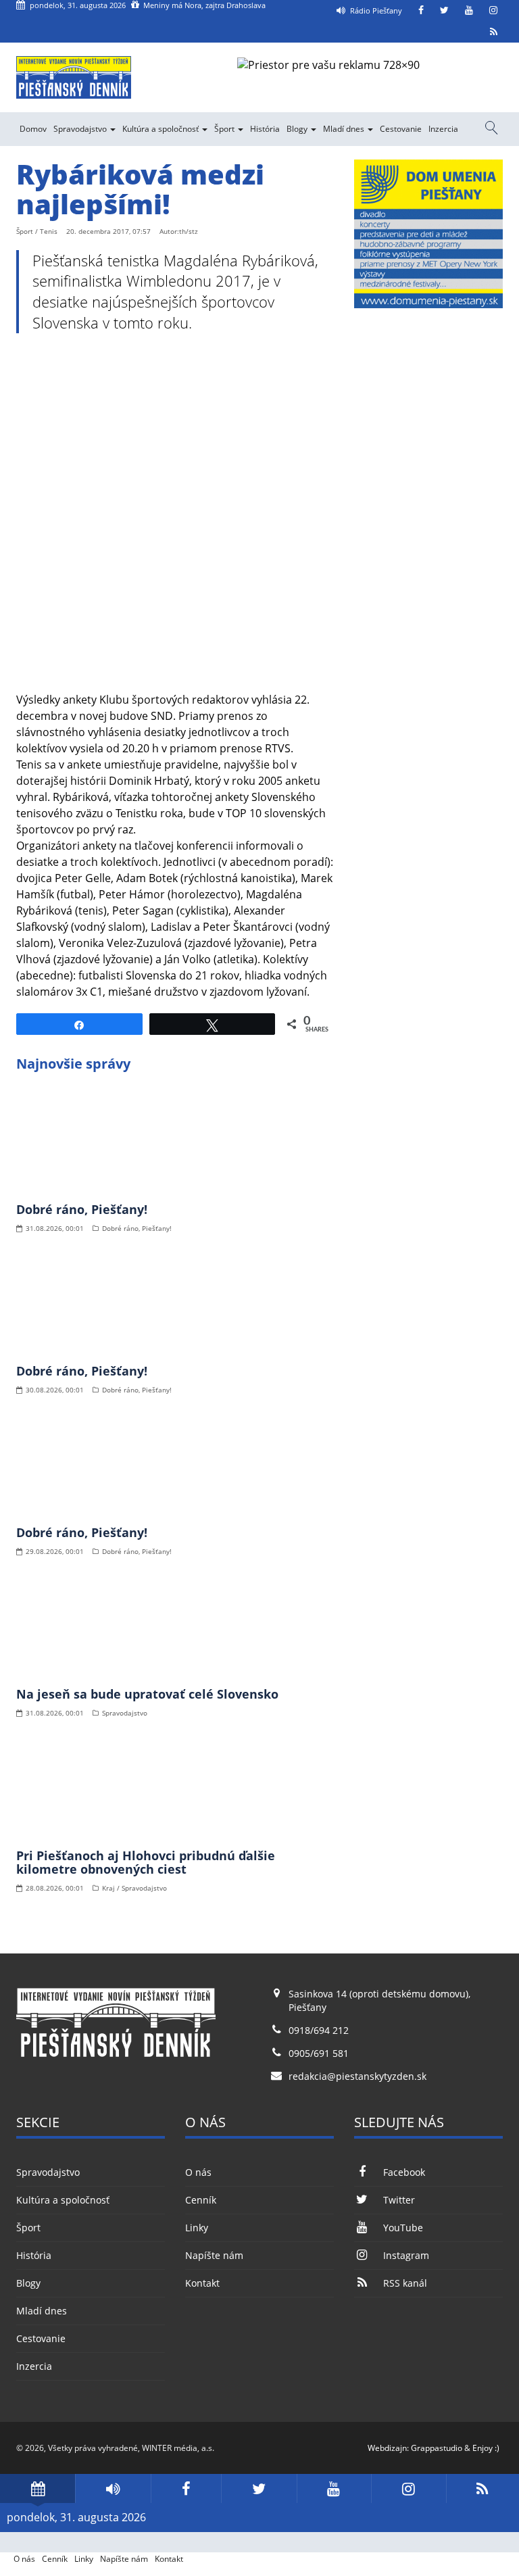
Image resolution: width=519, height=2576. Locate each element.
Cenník (201, 2200)
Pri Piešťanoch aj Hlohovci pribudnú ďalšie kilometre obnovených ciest (146, 1862)
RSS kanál (405, 2283)
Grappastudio (437, 2448)
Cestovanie (401, 129)
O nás (198, 2172)
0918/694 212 (319, 2030)
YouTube (403, 2228)
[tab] (38, 2488)
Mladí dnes (345, 129)
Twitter (399, 2200)
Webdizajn (387, 2448)
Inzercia (443, 129)
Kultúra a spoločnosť (162, 129)
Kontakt (202, 2283)
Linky (197, 2228)
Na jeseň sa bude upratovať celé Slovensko (147, 1694)
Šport (225, 129)
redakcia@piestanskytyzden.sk (357, 2076)
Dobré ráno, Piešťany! (82, 1209)
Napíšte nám (214, 2255)
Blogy (298, 129)
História (265, 129)
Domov (33, 129)
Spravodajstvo (81, 129)
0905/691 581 (319, 2053)
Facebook (404, 2172)
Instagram (406, 2255)
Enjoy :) (486, 2448)
